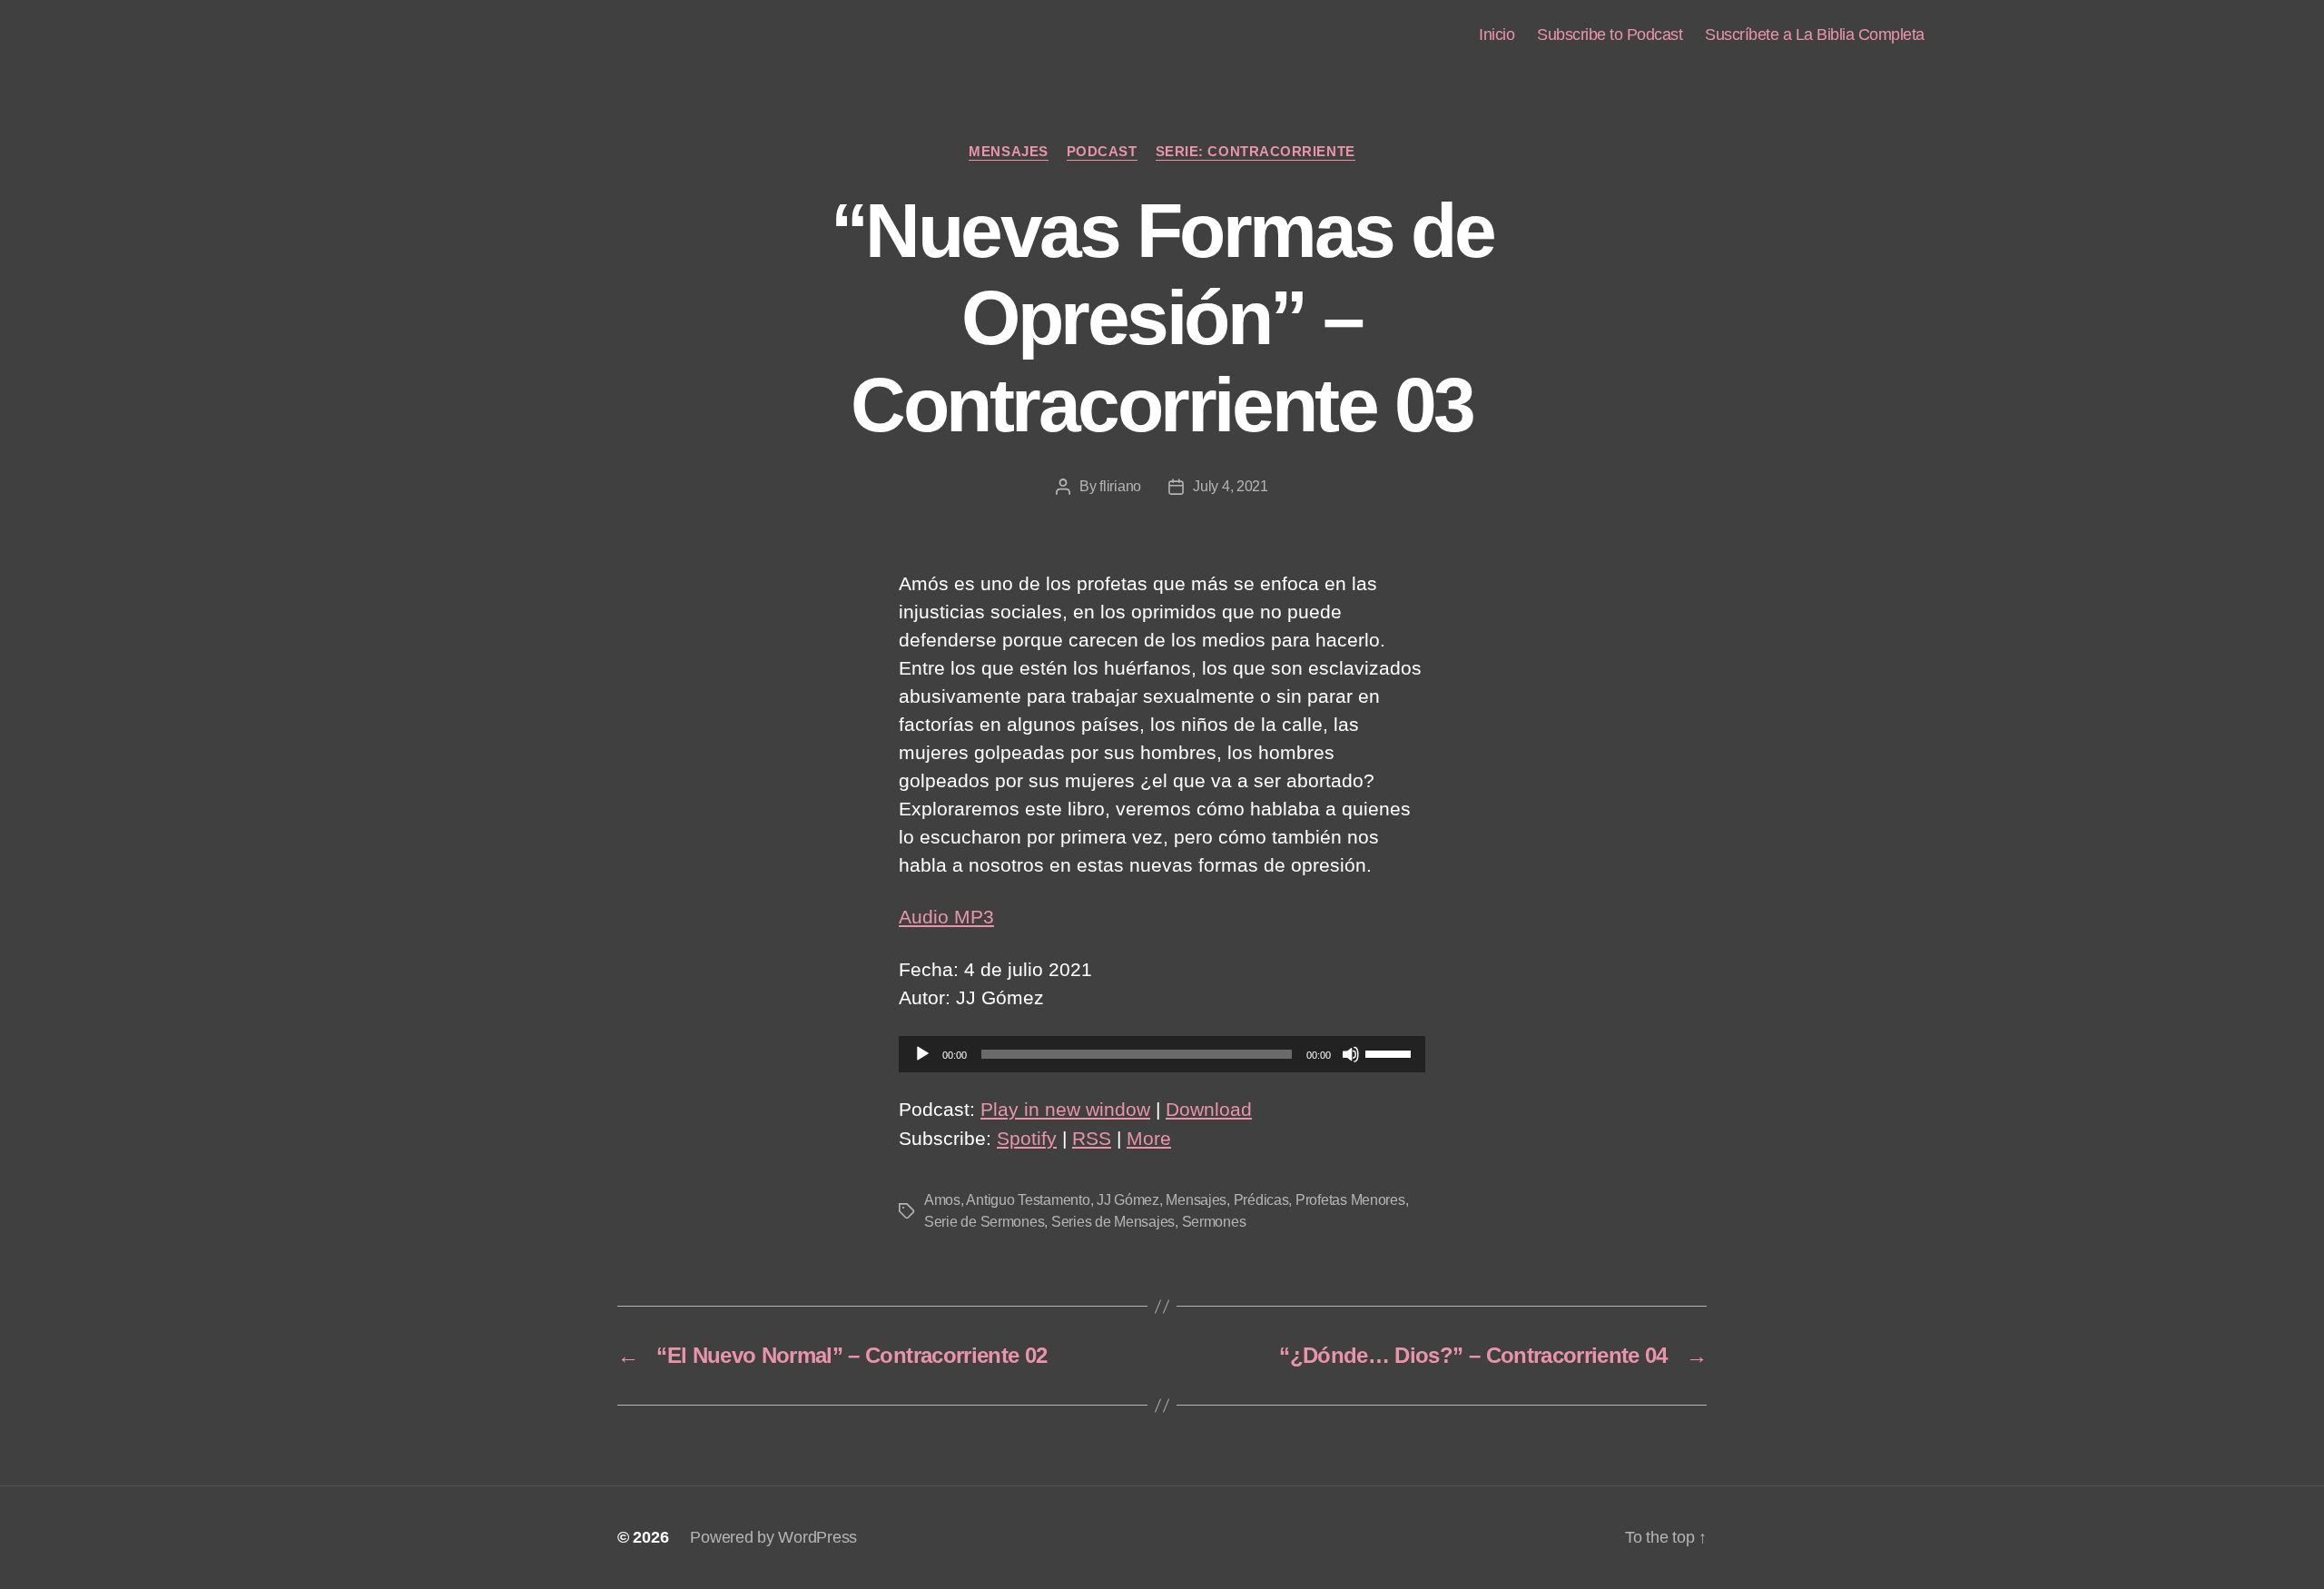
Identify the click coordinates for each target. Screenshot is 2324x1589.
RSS (1092, 1138)
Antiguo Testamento (1028, 1200)
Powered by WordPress (773, 1537)
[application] (1162, 1054)
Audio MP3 (946, 917)
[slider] (1391, 1052)
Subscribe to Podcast (1610, 35)
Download (1209, 1109)
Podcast (1102, 151)
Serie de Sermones (984, 1222)
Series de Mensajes (1113, 1222)
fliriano (1120, 486)
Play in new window (1065, 1109)
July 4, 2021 (1231, 486)
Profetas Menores (1350, 1200)
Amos (942, 1200)
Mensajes (1008, 151)
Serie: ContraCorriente (1256, 151)
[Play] (922, 1054)
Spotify (1027, 1138)
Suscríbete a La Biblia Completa (1815, 35)
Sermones (1214, 1222)
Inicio (1497, 35)
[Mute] (1351, 1054)
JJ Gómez (1128, 1200)
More (1149, 1138)
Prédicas (1261, 1200)
